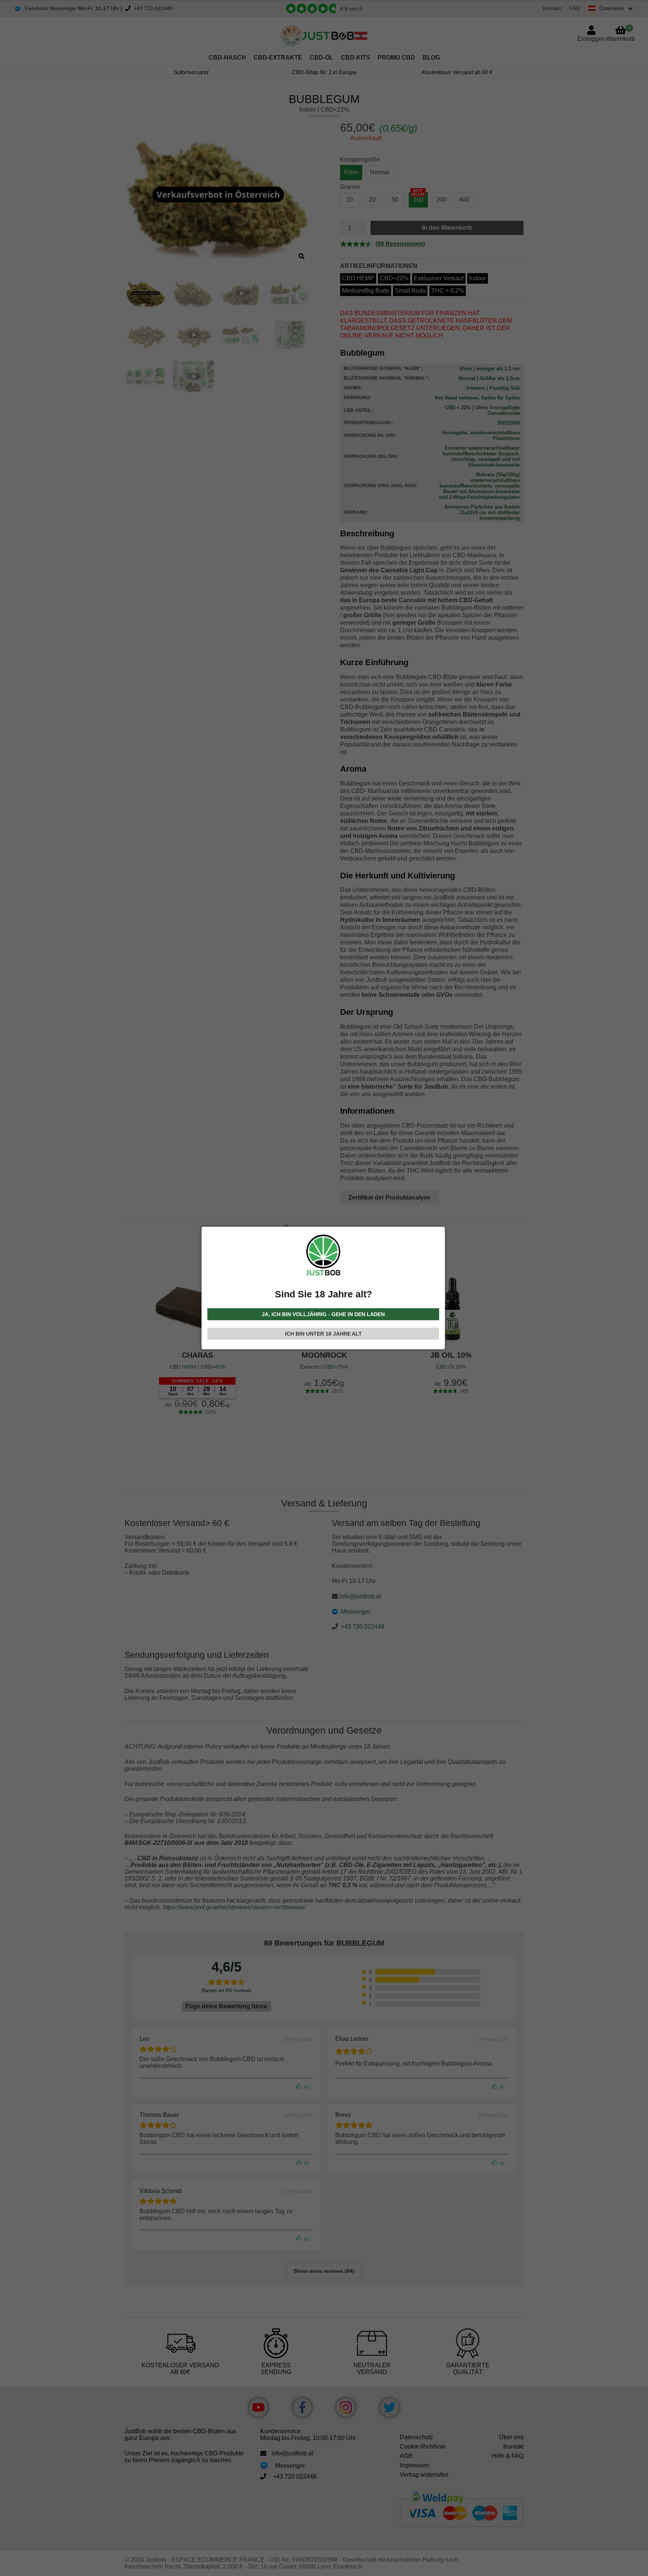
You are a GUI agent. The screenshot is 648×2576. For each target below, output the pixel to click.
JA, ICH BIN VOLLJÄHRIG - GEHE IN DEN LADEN (323, 1314)
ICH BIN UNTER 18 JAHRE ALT (323, 1334)
